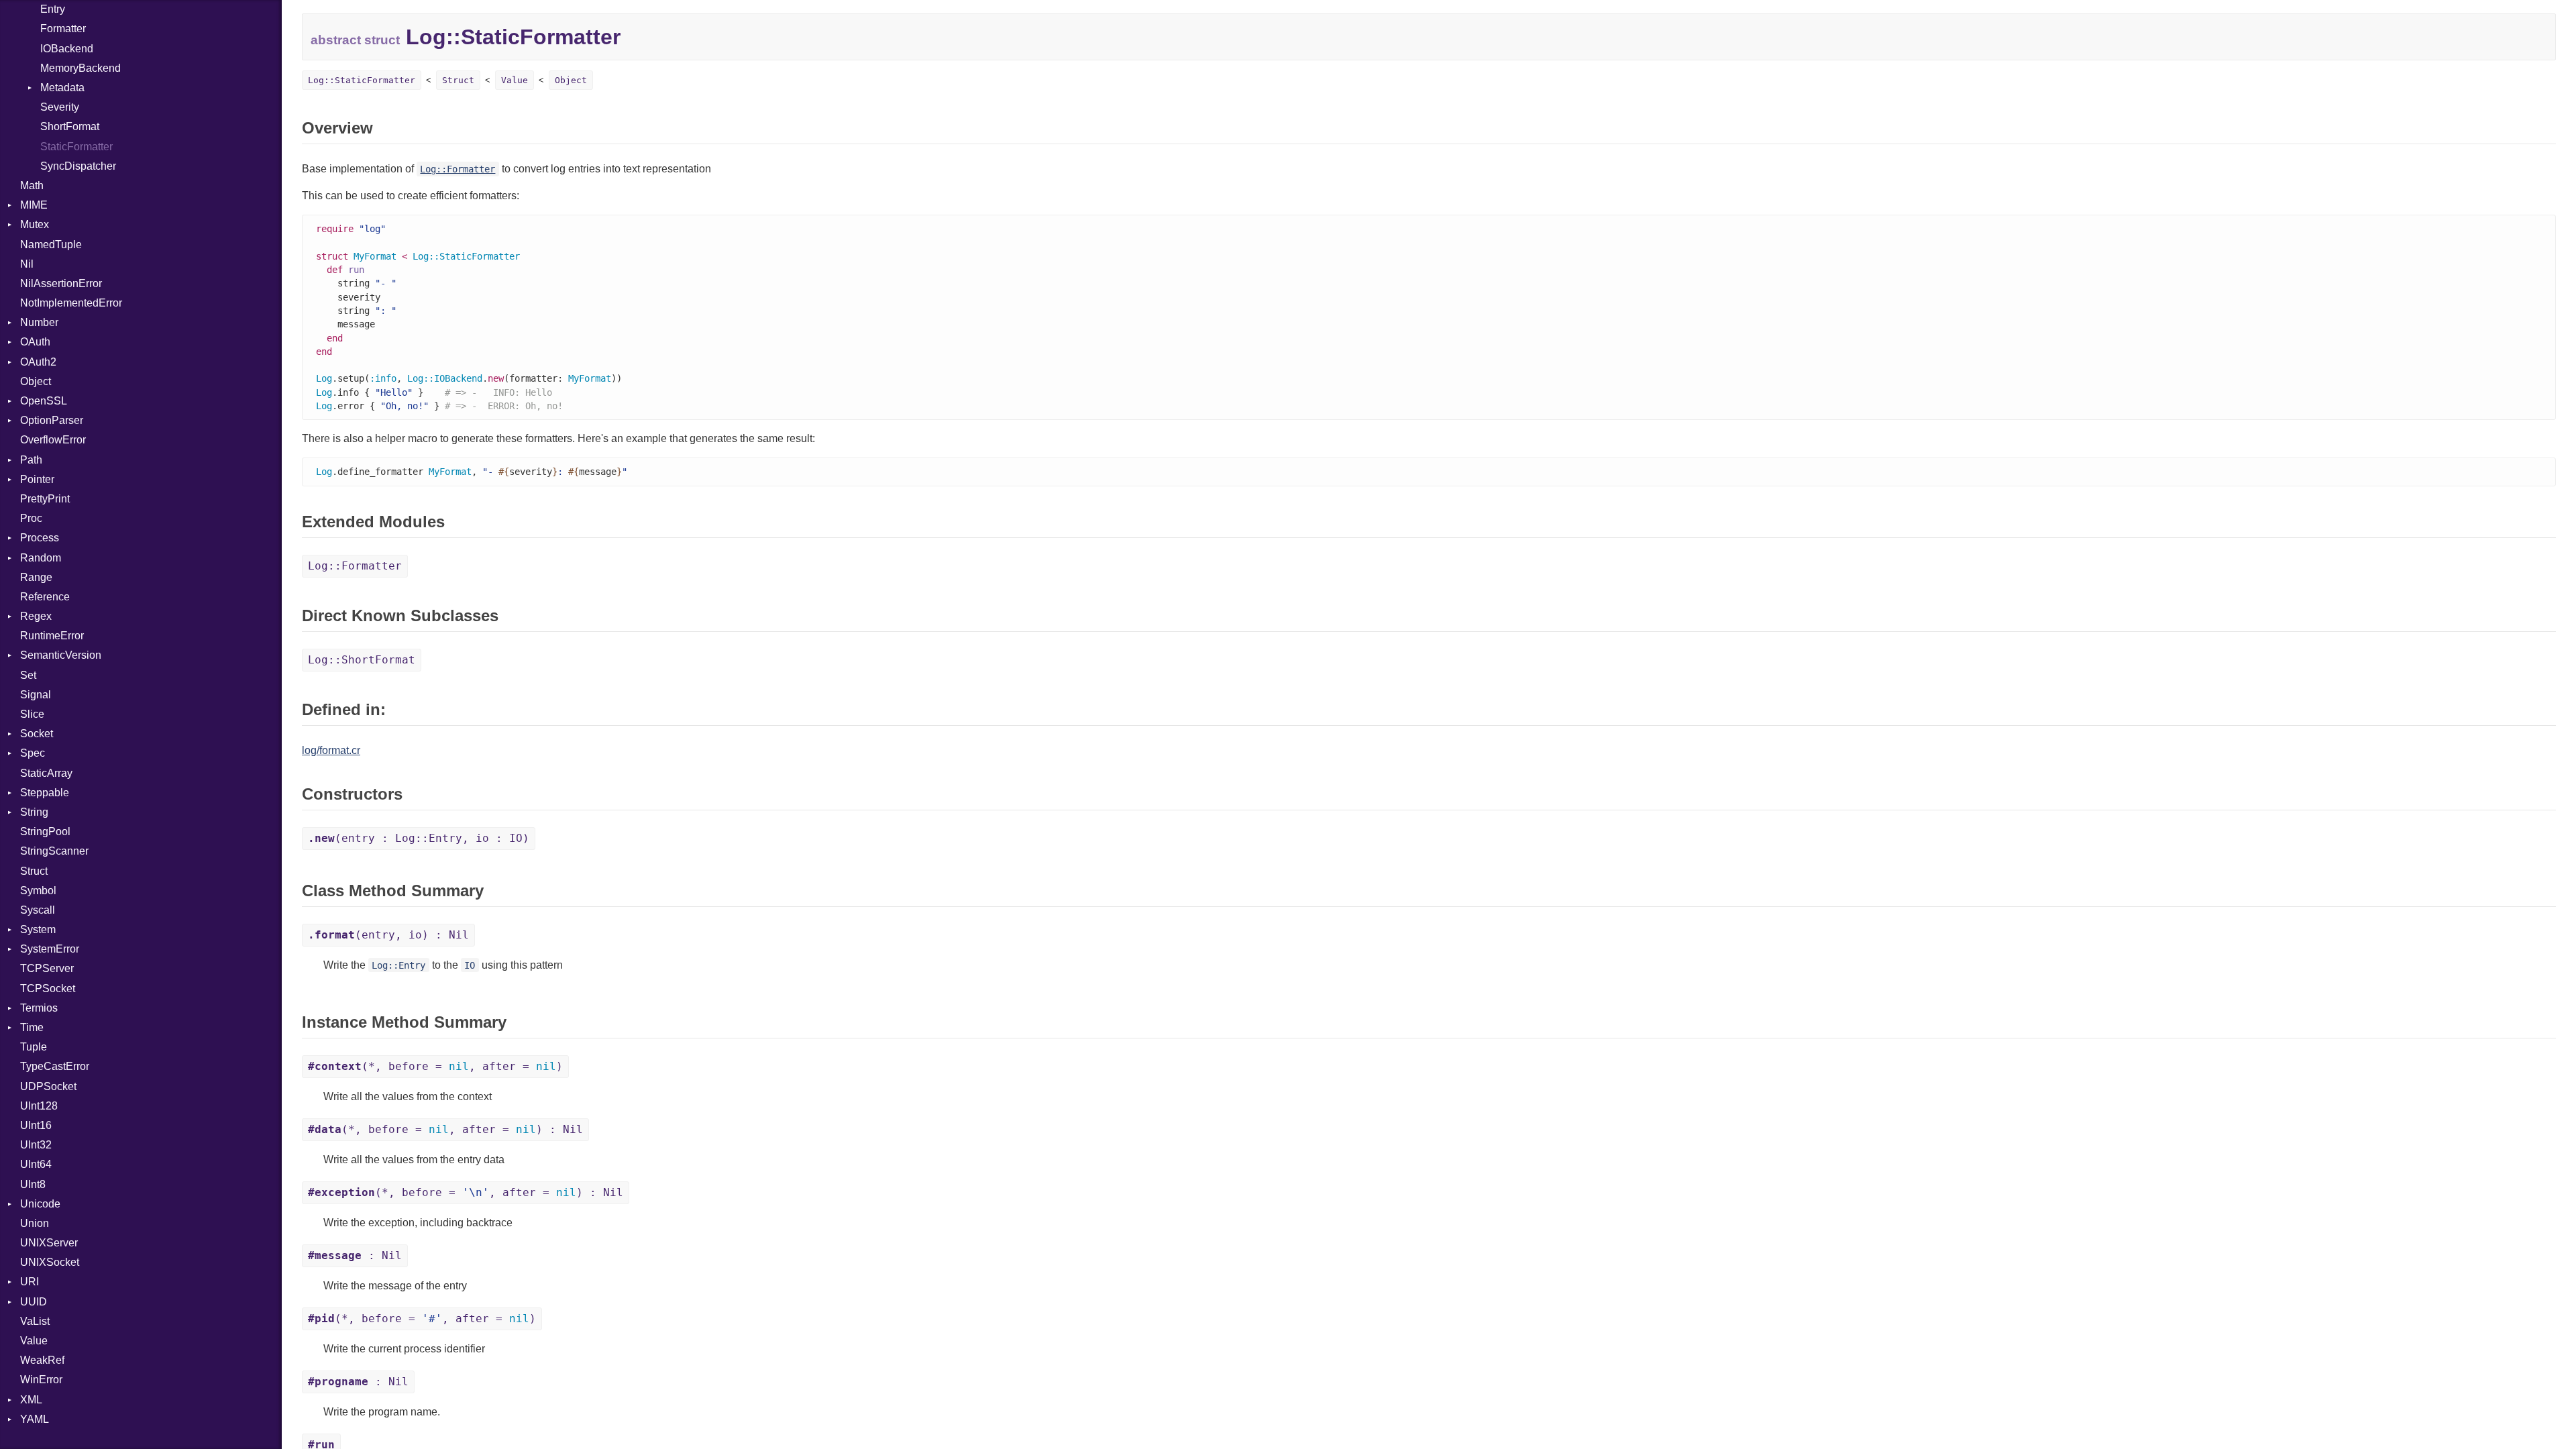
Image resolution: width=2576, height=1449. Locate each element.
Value (34, 1341)
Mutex (35, 224)
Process (40, 538)
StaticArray (46, 773)
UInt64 (36, 1164)
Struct (34, 871)
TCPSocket (48, 988)
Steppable (45, 793)
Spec (33, 753)
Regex (36, 616)
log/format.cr (331, 750)
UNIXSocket (50, 1262)
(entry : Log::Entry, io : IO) (419, 838)
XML (31, 1400)
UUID (34, 1302)
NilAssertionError (61, 283)
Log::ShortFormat (362, 660)
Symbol (38, 891)
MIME (34, 205)
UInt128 (39, 1106)
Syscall (38, 910)
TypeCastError (55, 1066)
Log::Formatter (458, 169)
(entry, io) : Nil (388, 935)
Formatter (63, 29)
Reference (45, 597)
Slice (32, 714)
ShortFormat (70, 126)
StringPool (45, 831)
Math (32, 185)
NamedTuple (51, 245)
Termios (39, 1008)
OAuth (35, 342)
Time (32, 1027)
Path (31, 460)
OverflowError (53, 440)
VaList (35, 1321)
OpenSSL (44, 401)
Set (28, 675)
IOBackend (67, 49)
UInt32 (36, 1145)
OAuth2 (38, 362)
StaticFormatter (76, 147)
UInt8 (33, 1184)
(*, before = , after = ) (435, 1066)
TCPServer (47, 968)
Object (36, 381)
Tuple (34, 1047)
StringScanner (54, 851)
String (34, 812)
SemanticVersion (61, 655)
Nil (27, 264)
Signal (36, 695)
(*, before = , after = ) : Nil (445, 1129)
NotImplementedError (71, 303)
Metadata (62, 88)
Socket (37, 734)
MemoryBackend (80, 68)
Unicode (40, 1204)
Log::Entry (398, 965)
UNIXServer (49, 1243)
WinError (41, 1380)
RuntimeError (52, 636)
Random (41, 558)
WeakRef (42, 1360)
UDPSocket (48, 1086)
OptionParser (52, 420)
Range (36, 577)
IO (470, 965)
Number (39, 322)
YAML (35, 1419)
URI (30, 1282)
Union (35, 1223)
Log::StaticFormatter (362, 80)
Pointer (37, 479)
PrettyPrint (45, 499)
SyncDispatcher (78, 166)
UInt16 (36, 1125)
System (38, 929)
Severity (60, 107)
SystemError (50, 949)
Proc (31, 518)
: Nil (355, 1255)
